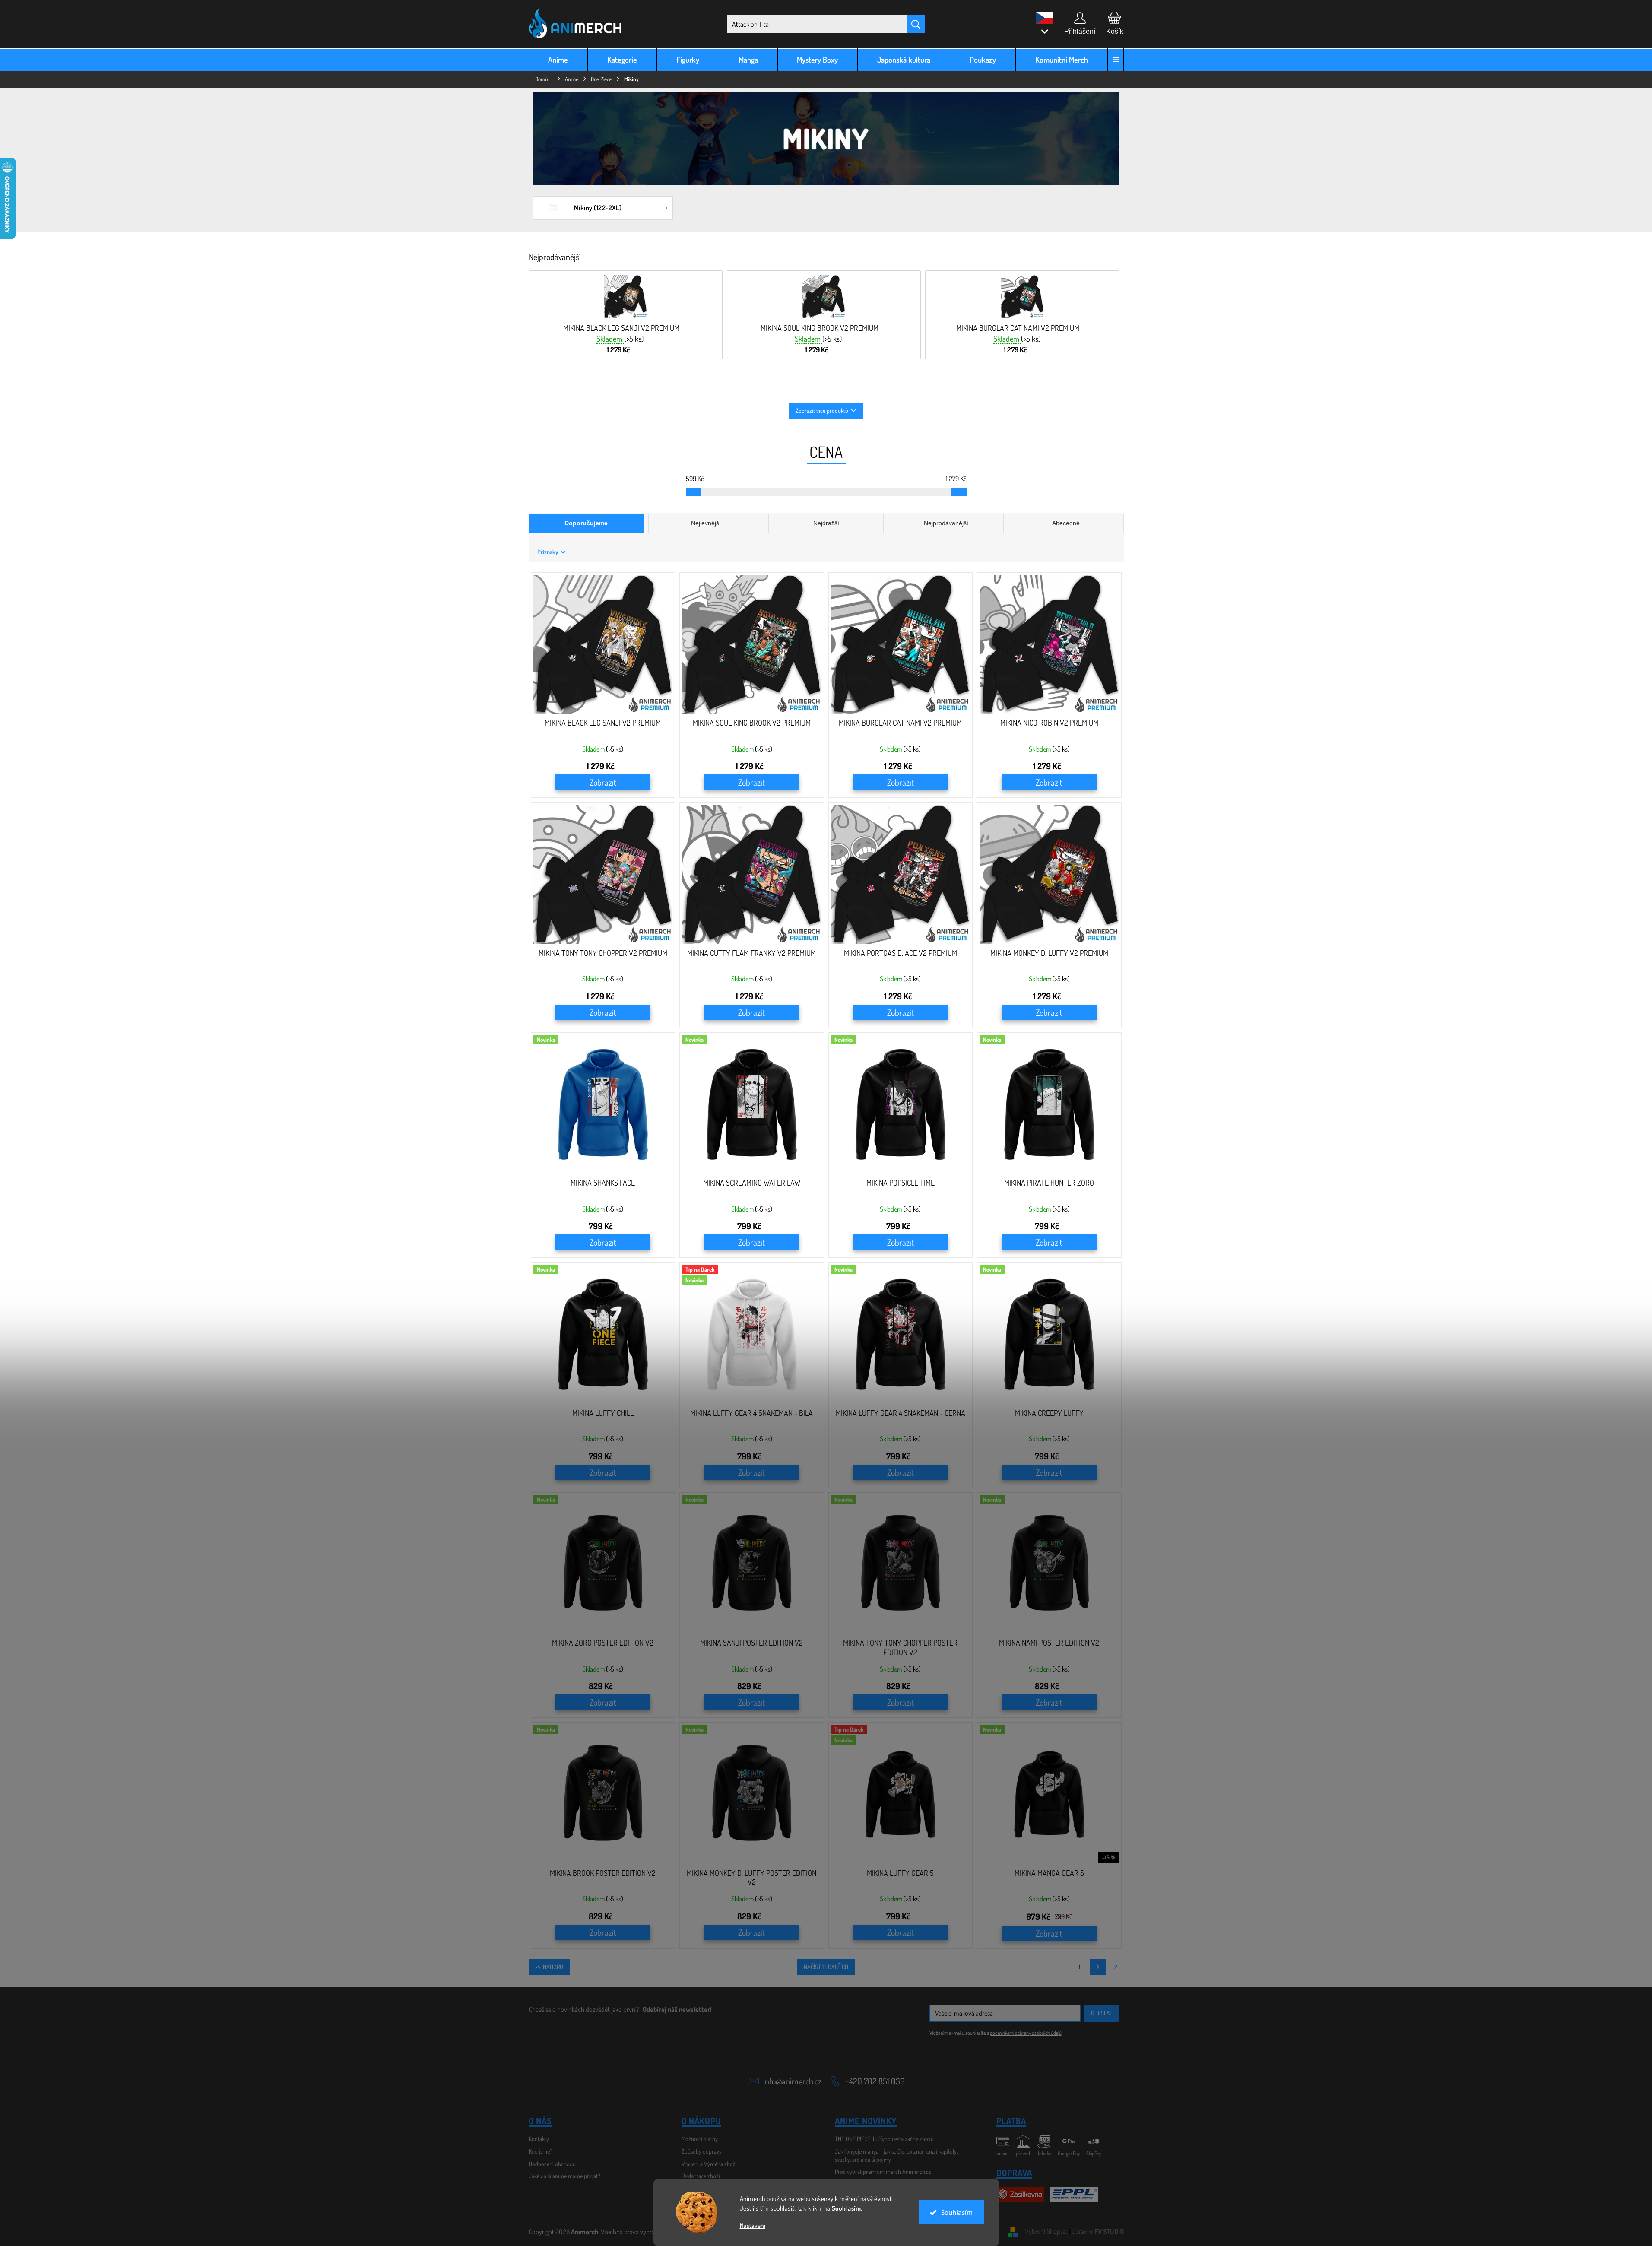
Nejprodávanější (946, 523)
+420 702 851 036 (875, 2081)
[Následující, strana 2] (1098, 1967)
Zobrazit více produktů (822, 411)
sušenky (823, 2199)
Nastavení (753, 2225)
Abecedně (1066, 523)
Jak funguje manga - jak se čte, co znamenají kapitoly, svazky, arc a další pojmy (896, 2155)
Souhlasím (957, 2212)
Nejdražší (826, 523)
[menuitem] (558, 59)
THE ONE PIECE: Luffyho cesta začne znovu (884, 2139)
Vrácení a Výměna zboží (709, 2164)
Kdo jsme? (541, 2151)
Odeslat (1102, 2013)
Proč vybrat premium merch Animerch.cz (883, 2171)
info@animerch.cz (792, 2081)
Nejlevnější (706, 523)
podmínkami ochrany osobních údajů (1026, 2033)
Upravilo (1098, 2231)
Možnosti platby (700, 2139)
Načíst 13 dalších (826, 1967)
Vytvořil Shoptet (1046, 2231)
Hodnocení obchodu (552, 2164)
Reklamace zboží (701, 2176)
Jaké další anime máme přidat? (564, 2176)
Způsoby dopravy (702, 2151)
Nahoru (553, 1967)
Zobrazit (603, 782)
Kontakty (539, 2139)
